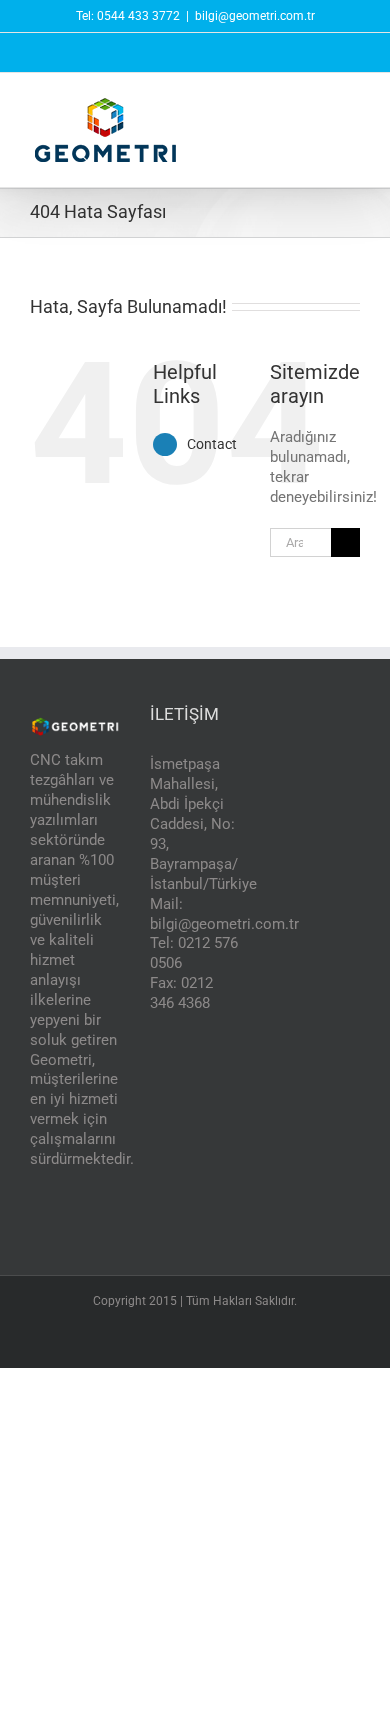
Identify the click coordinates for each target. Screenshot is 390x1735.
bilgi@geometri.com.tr (255, 16)
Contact (212, 444)
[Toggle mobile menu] (352, 107)
